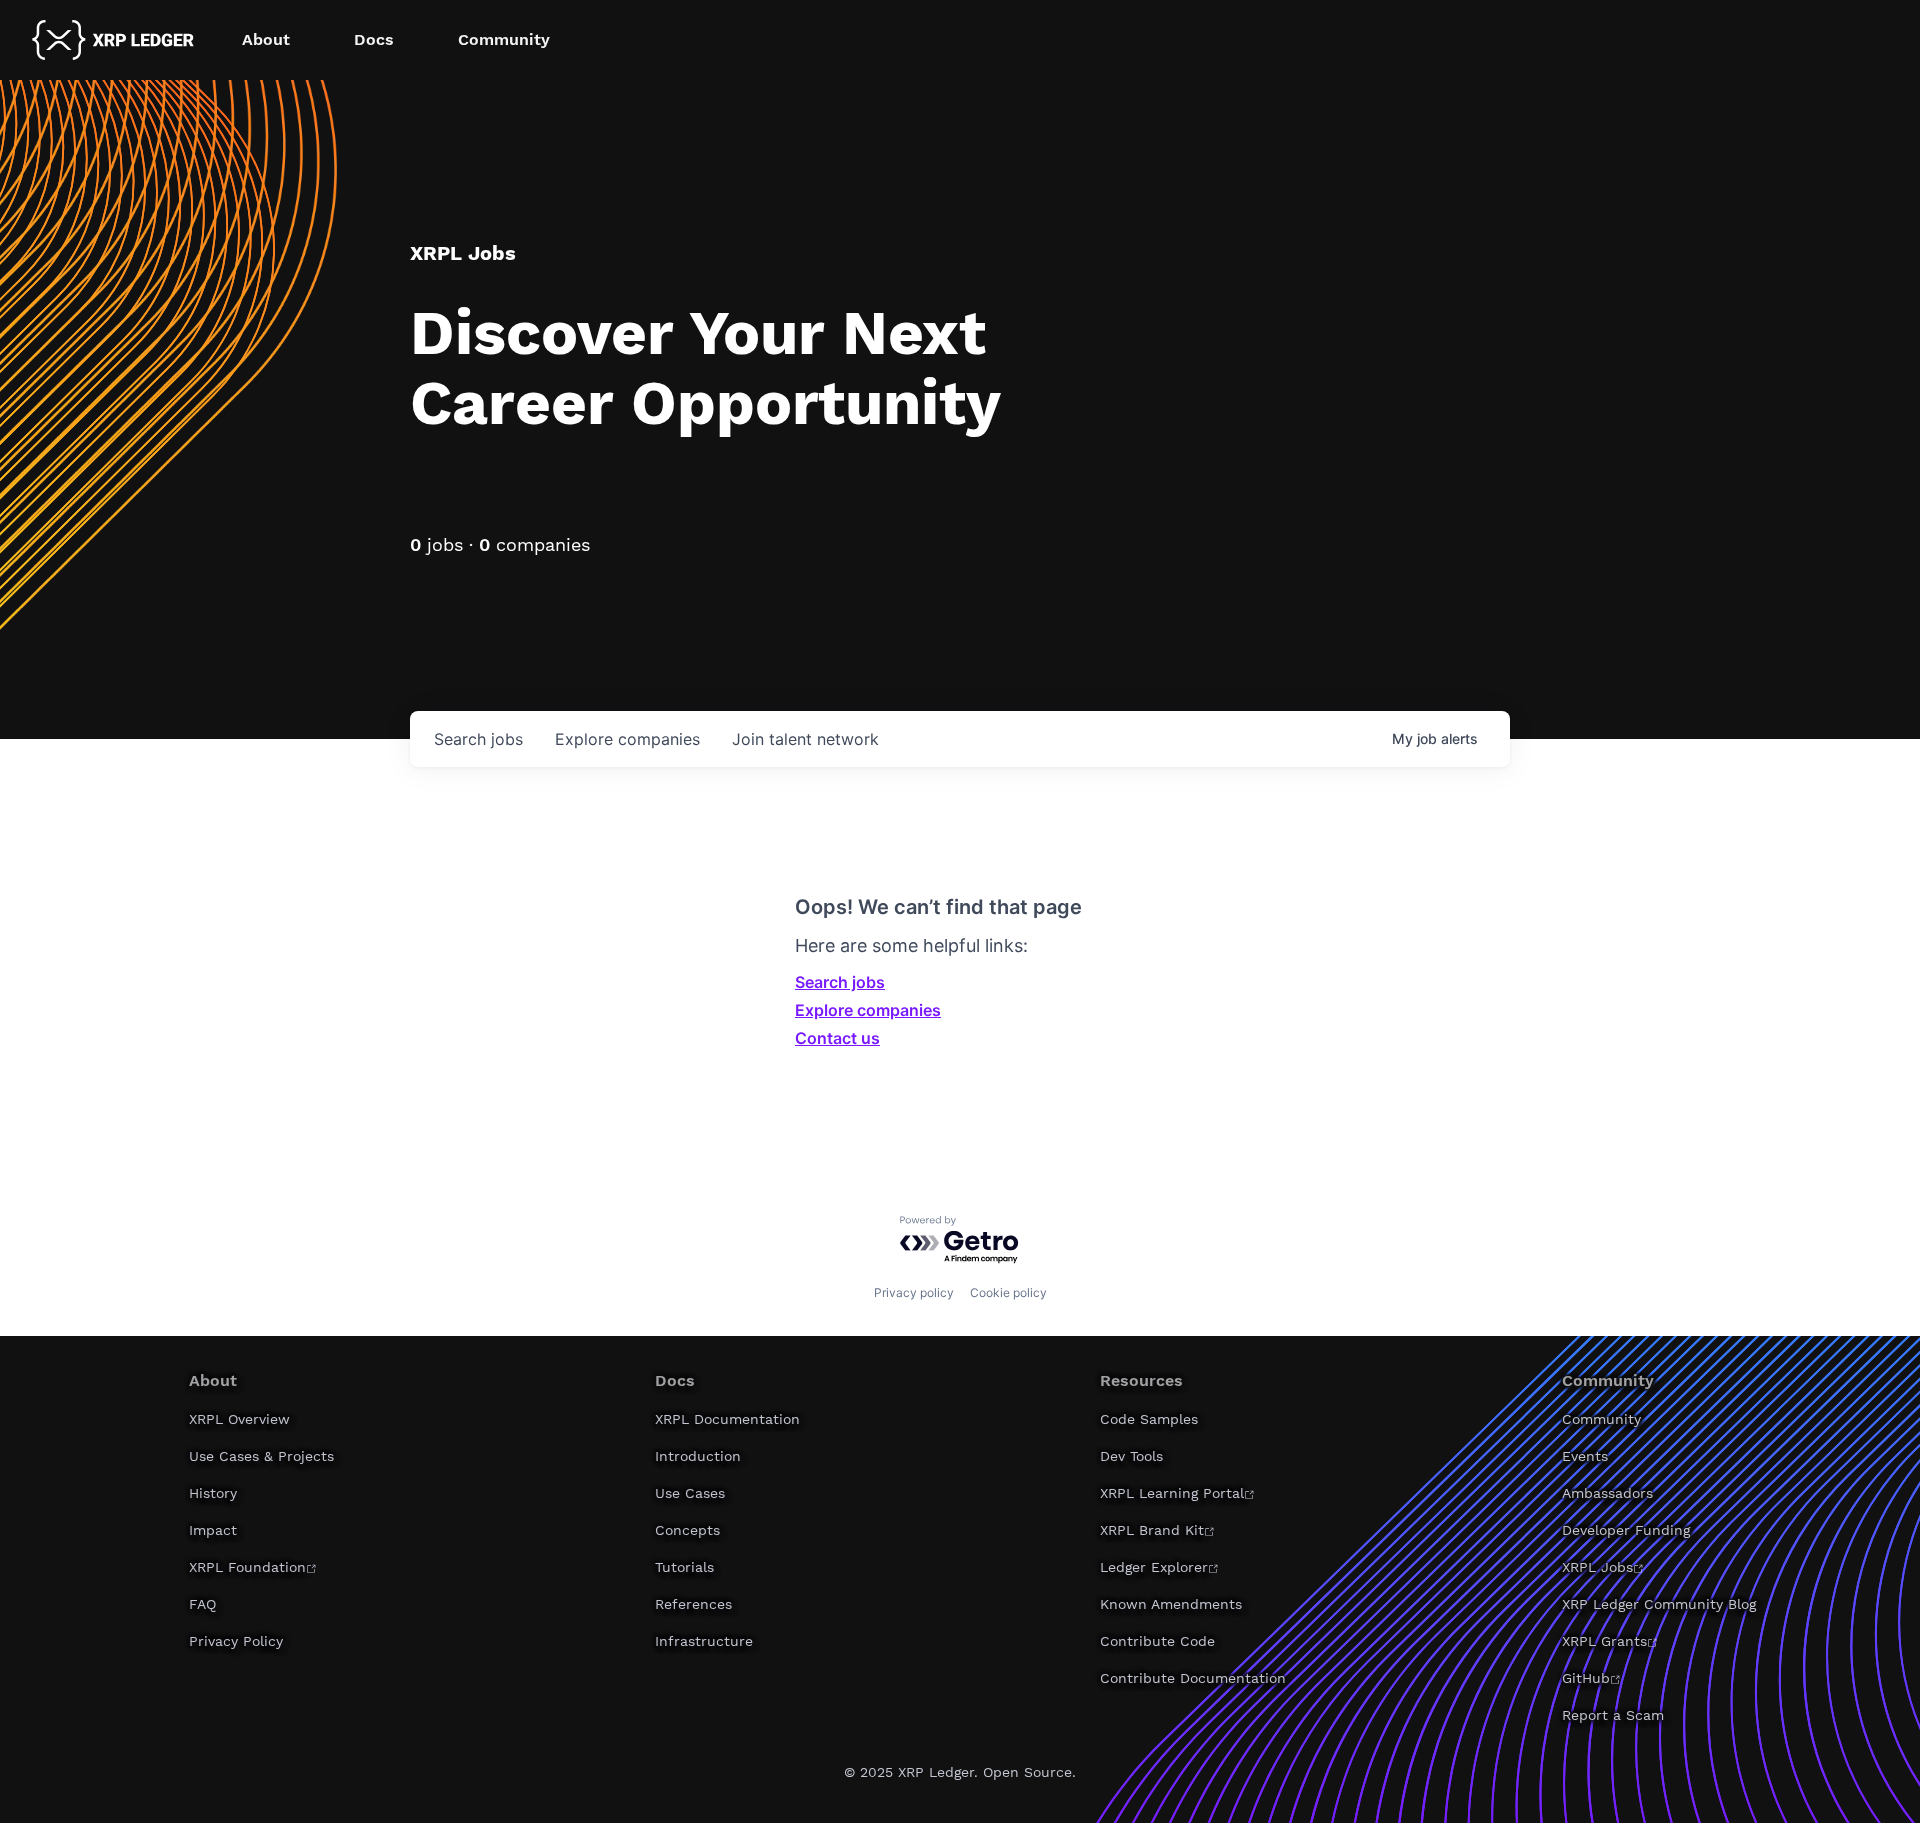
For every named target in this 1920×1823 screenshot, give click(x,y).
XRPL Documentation (727, 1419)
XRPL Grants (1604, 1641)
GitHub (1586, 1678)
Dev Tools (1131, 1456)
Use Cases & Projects (261, 1456)
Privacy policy (914, 1292)
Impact (213, 1530)
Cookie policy (1008, 1292)
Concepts (687, 1530)
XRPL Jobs (1597, 1567)
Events (1585, 1456)
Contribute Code (1157, 1641)
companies (627, 739)
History (213, 1493)
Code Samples (1149, 1419)
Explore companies (868, 1010)
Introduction (698, 1456)
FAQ (202, 1604)
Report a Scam (1613, 1715)
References (693, 1604)
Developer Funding (1626, 1530)
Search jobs (840, 982)
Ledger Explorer (1154, 1567)
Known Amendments (1171, 1604)
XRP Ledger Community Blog (1659, 1604)
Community (1601, 1419)
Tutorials (684, 1567)
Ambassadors (1607, 1493)
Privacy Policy (236, 1641)
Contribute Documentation (1193, 1678)
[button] (266, 40)
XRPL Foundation (247, 1567)
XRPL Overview (239, 1419)
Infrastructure (704, 1641)
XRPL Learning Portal (1172, 1493)
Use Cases (690, 1493)
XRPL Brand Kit (1152, 1530)
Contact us (837, 1038)
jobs (478, 739)
